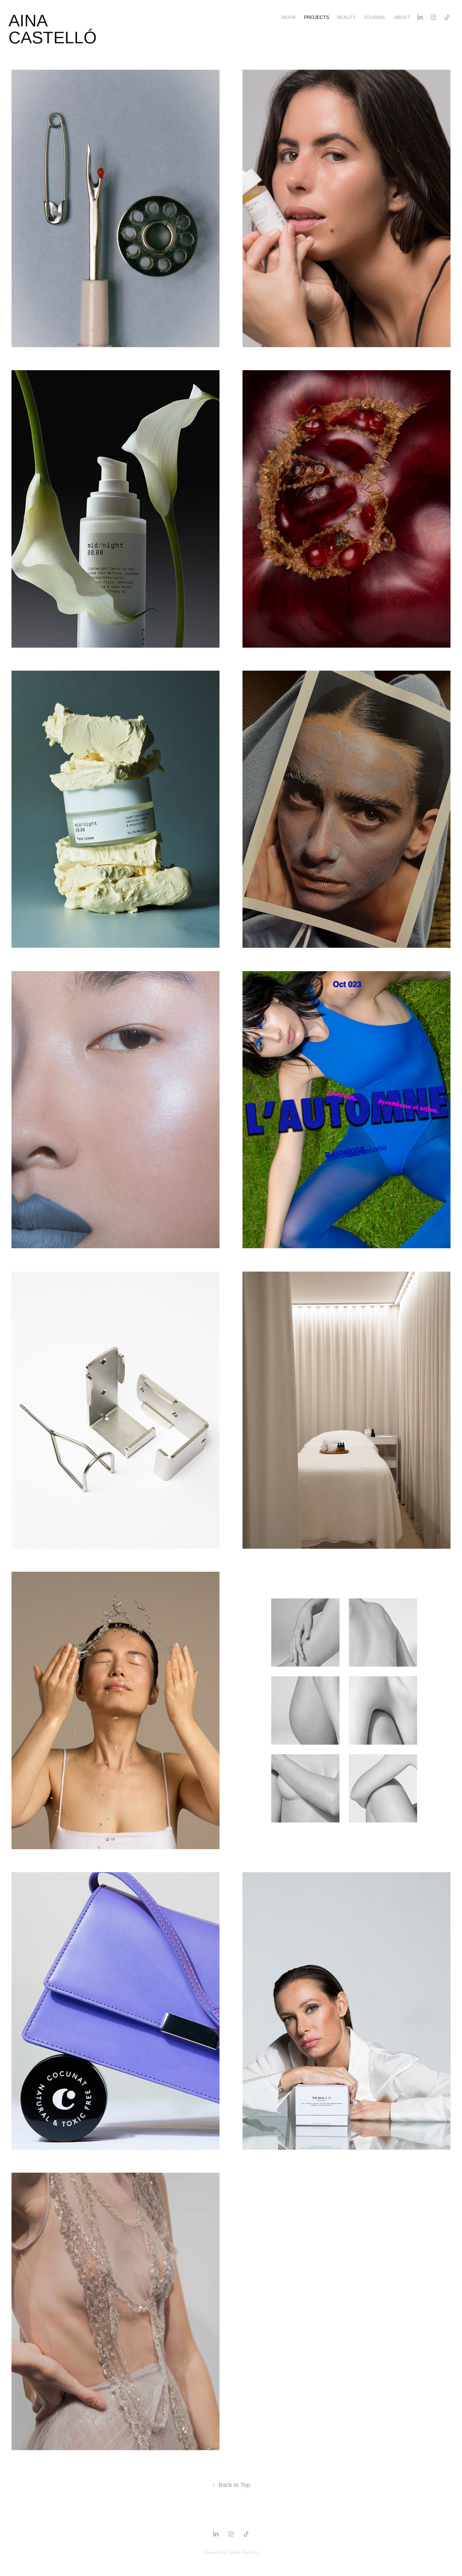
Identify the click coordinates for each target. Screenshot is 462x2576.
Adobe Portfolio (243, 2552)
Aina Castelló (53, 29)
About (402, 17)
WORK (289, 17)
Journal (375, 17)
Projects (317, 17)
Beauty (346, 17)
